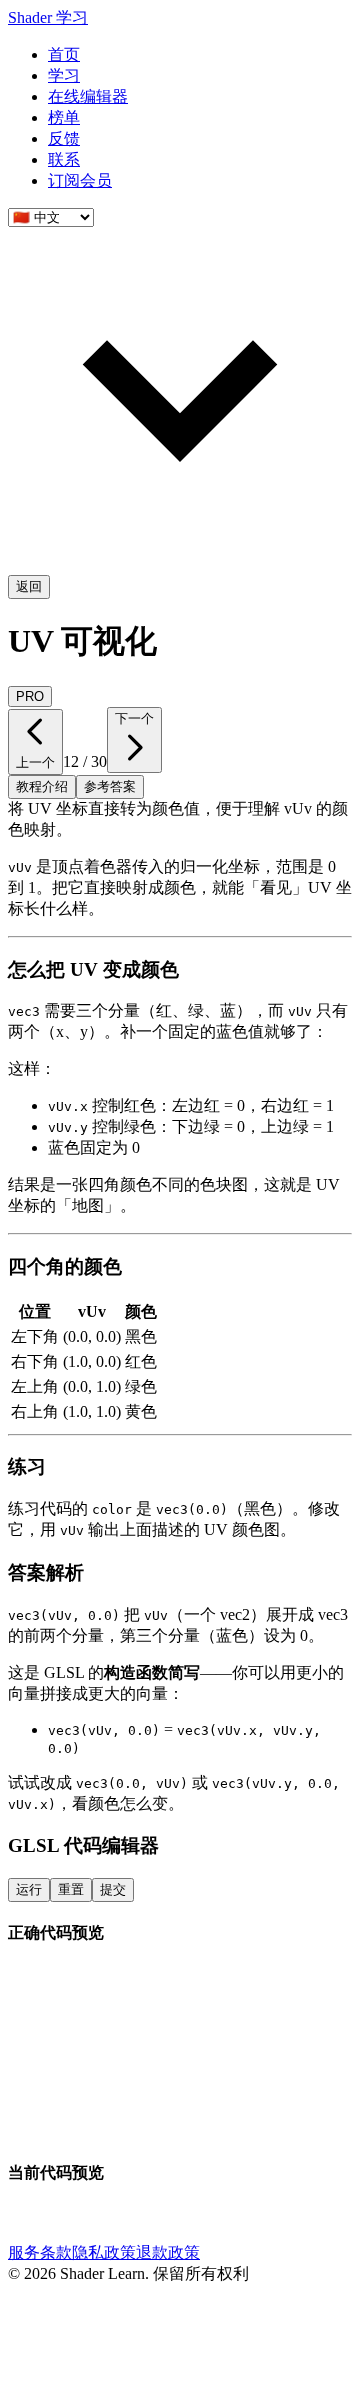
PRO (30, 696)
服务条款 (40, 2252)
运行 (29, 1889)
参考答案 (110, 786)
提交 (113, 1889)
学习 (64, 75)
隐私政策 (104, 2252)
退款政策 (168, 2252)
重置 (71, 1889)
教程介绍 (42, 786)
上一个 (35, 762)
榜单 (64, 117)
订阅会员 (80, 180)
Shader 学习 (48, 17)
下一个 (134, 718)
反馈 (64, 138)
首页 (64, 54)
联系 (64, 159)
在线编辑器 (88, 96)
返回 (29, 586)
